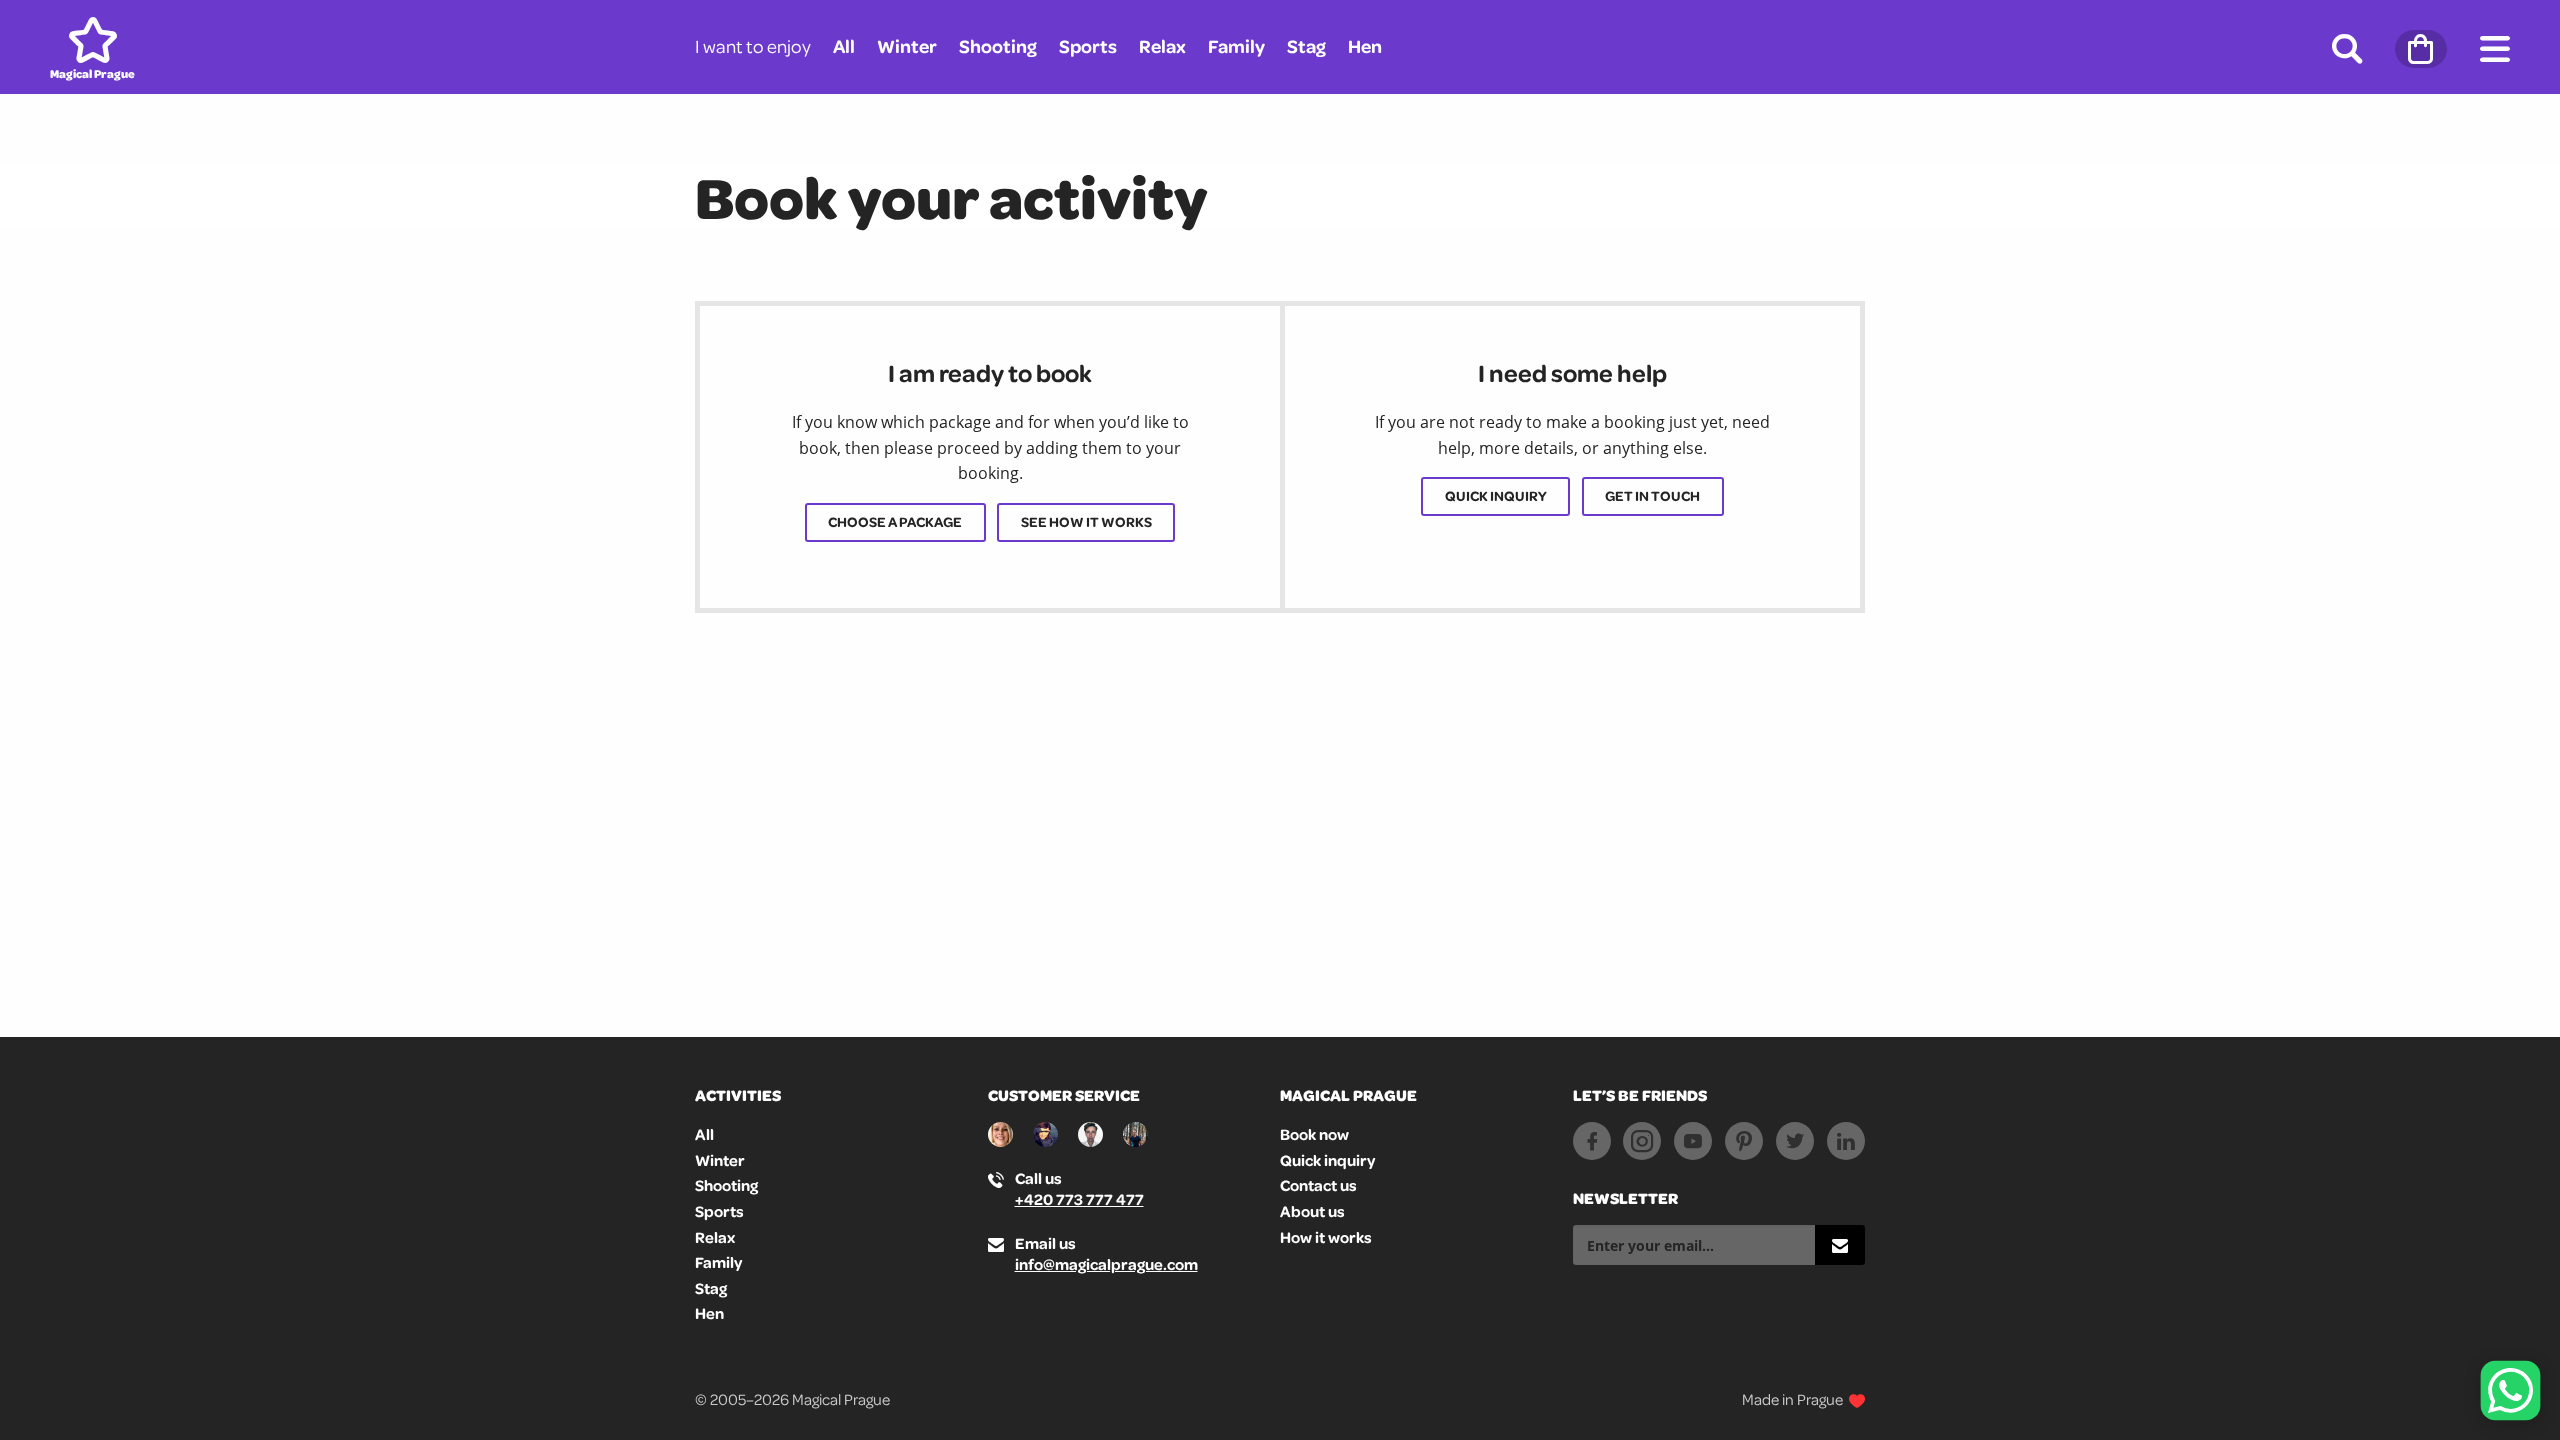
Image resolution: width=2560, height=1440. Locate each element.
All (844, 46)
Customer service (1064, 1095)
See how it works (1086, 522)
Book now (1314, 1134)
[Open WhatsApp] (2510, 1390)
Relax (1162, 46)
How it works (1326, 1237)
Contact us (1318, 1185)
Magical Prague (1348, 1095)
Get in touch (1652, 496)
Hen (1365, 46)
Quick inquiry (1496, 496)
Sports (1088, 46)
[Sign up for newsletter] (1840, 1245)
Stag (1306, 46)
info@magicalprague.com (1106, 1264)
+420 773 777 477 (1079, 1199)
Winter (907, 46)
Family (1236, 46)
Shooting (998, 46)
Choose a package (895, 522)
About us (1312, 1211)
